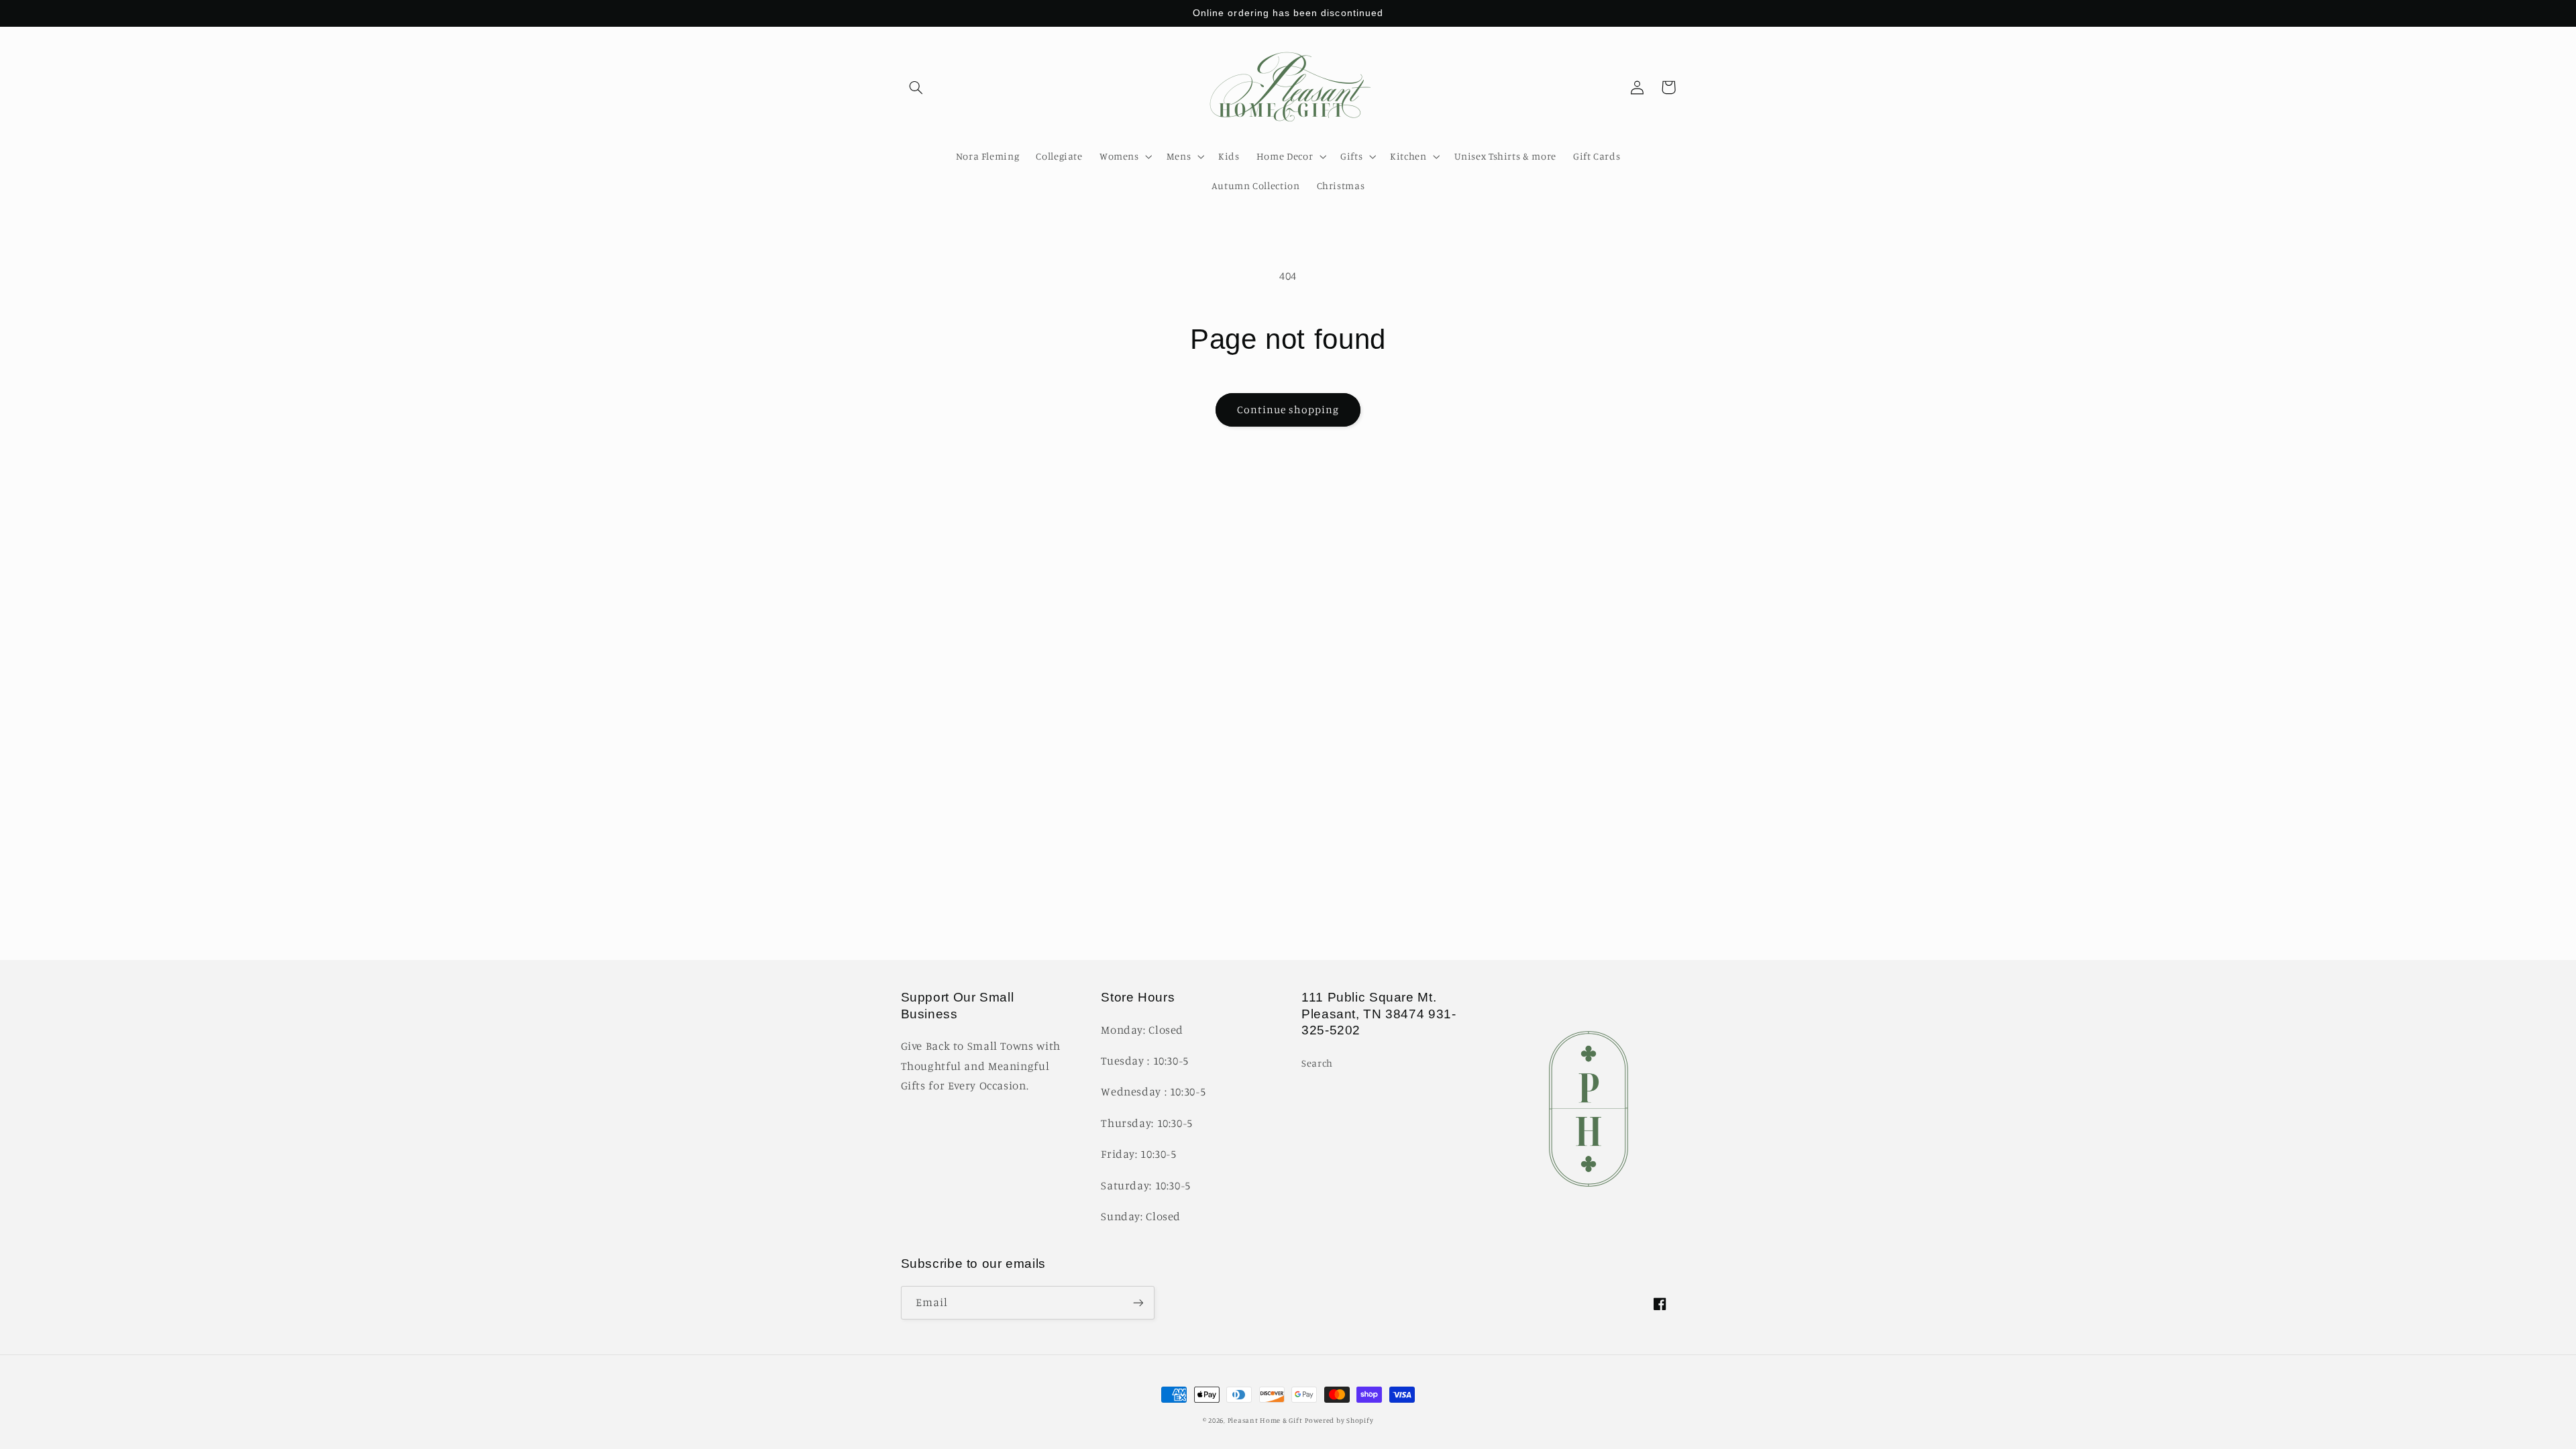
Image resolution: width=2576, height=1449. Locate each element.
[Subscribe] (1138, 1302)
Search (1317, 1063)
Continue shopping (1288, 410)
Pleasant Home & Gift (1265, 1420)
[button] (916, 87)
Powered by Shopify (1339, 1420)
